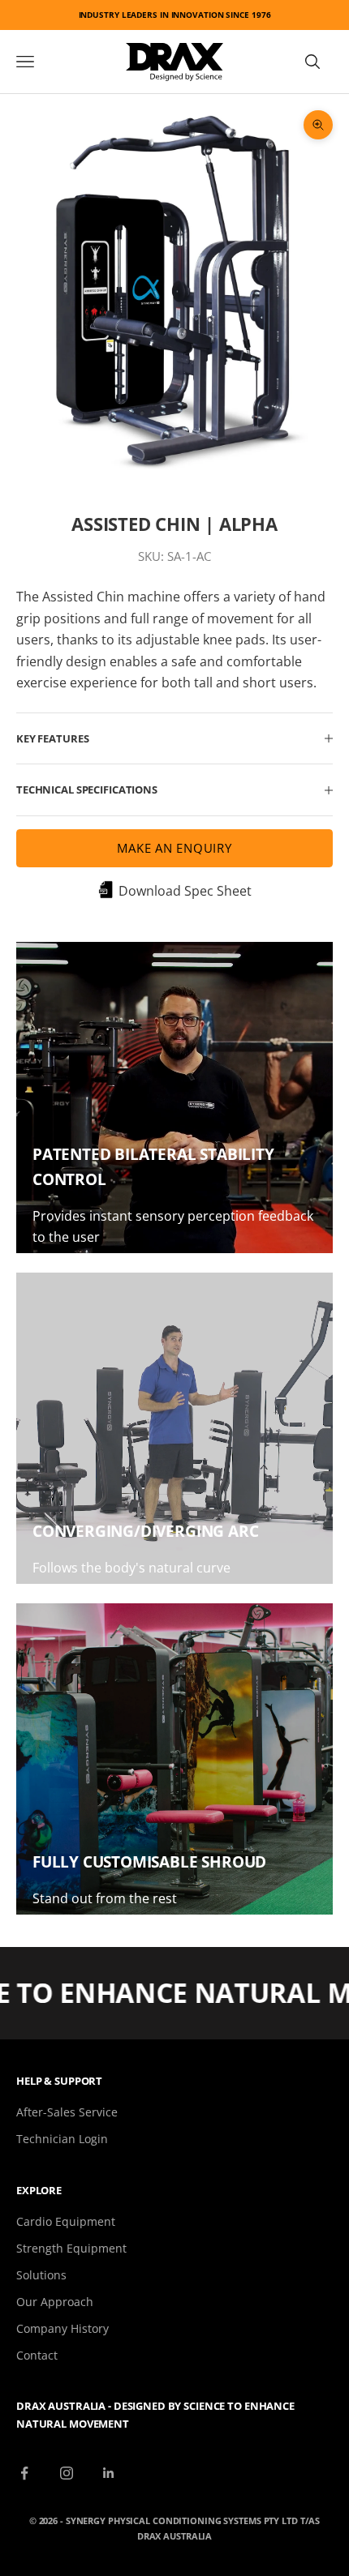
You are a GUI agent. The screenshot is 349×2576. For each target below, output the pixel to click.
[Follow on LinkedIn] (109, 2473)
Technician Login (62, 2139)
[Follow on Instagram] (67, 2473)
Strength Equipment (71, 2248)
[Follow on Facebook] (24, 2473)
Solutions (41, 2275)
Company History (62, 2328)
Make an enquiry (174, 848)
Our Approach (55, 2302)
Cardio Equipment (66, 2221)
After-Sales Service (67, 2112)
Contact (37, 2355)
